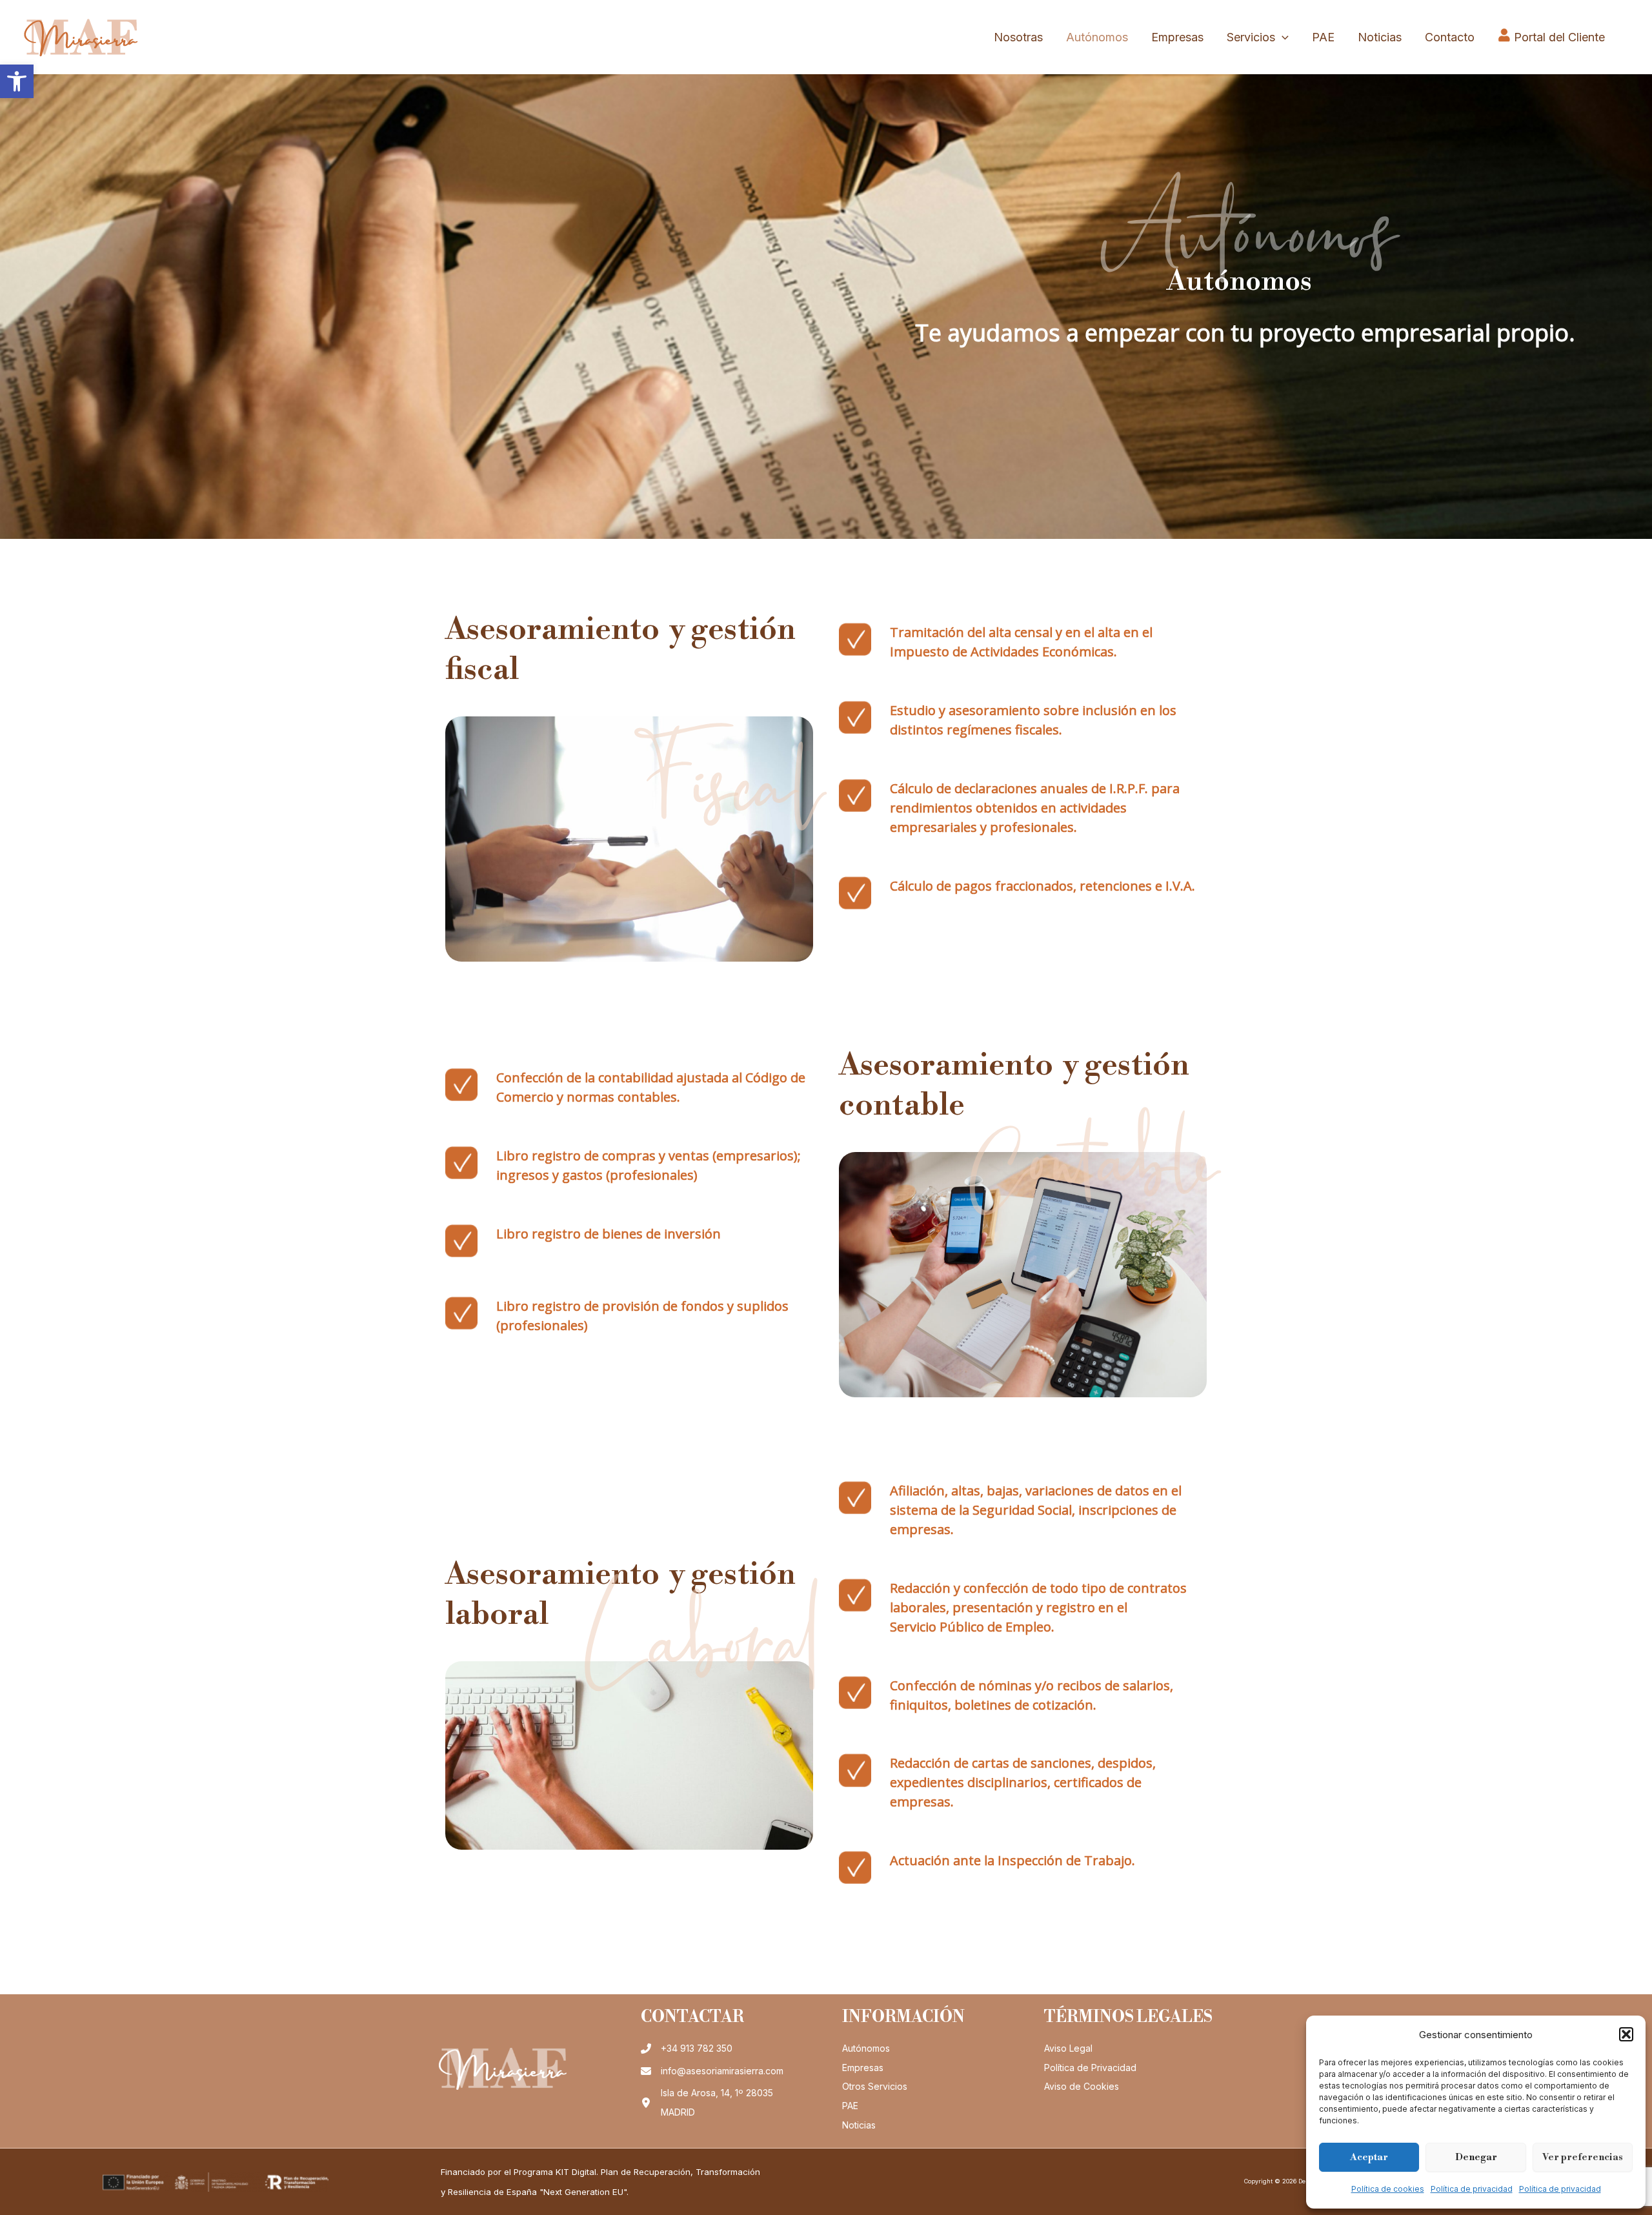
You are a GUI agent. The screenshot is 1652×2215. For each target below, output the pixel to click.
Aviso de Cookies (1082, 2086)
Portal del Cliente (1559, 37)
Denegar (1476, 2157)
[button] (17, 81)
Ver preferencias (1583, 2157)
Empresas (1177, 37)
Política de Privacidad (1090, 2068)
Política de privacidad (1472, 2189)
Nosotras (1018, 37)
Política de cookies (1388, 2189)
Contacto (1450, 37)
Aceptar (1369, 2157)
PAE (1323, 37)
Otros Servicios (875, 2086)
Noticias (1380, 37)
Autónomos (1097, 37)
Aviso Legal (1068, 2048)
